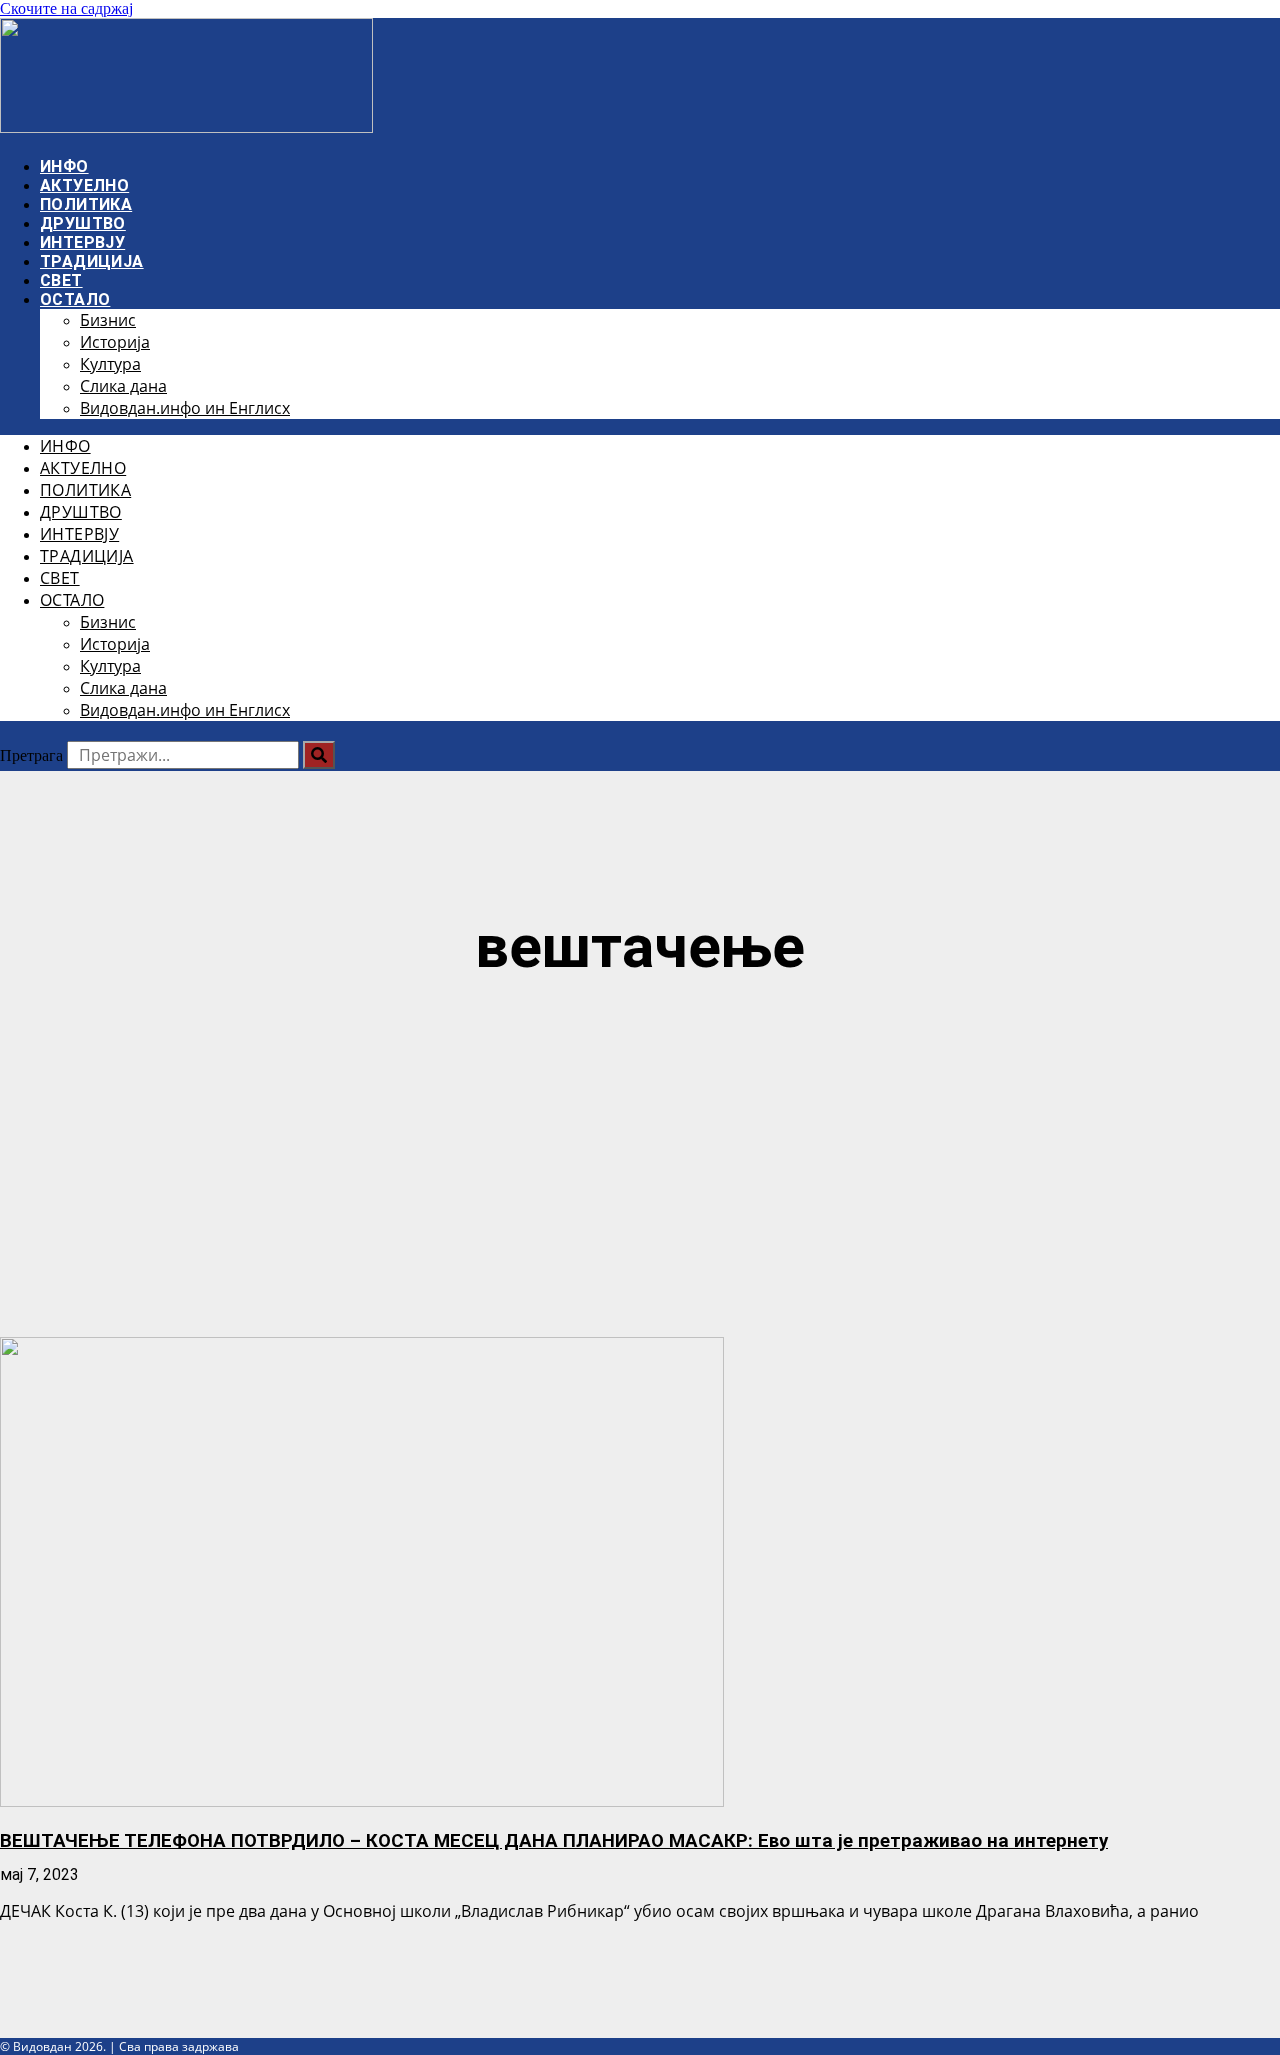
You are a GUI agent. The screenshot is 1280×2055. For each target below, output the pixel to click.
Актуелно (84, 185)
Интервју (82, 242)
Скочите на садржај (66, 8)
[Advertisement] (640, 1162)
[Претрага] (319, 755)
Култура (110, 364)
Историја (115, 342)
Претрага (31, 755)
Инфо (64, 166)
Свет (61, 280)
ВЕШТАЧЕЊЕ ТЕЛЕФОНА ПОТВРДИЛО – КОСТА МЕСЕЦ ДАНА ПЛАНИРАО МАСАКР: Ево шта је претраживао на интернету (554, 1841)
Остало (75, 299)
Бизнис (108, 320)
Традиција (92, 261)
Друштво (83, 223)
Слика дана (123, 386)
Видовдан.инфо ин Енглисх (185, 408)
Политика (86, 204)
